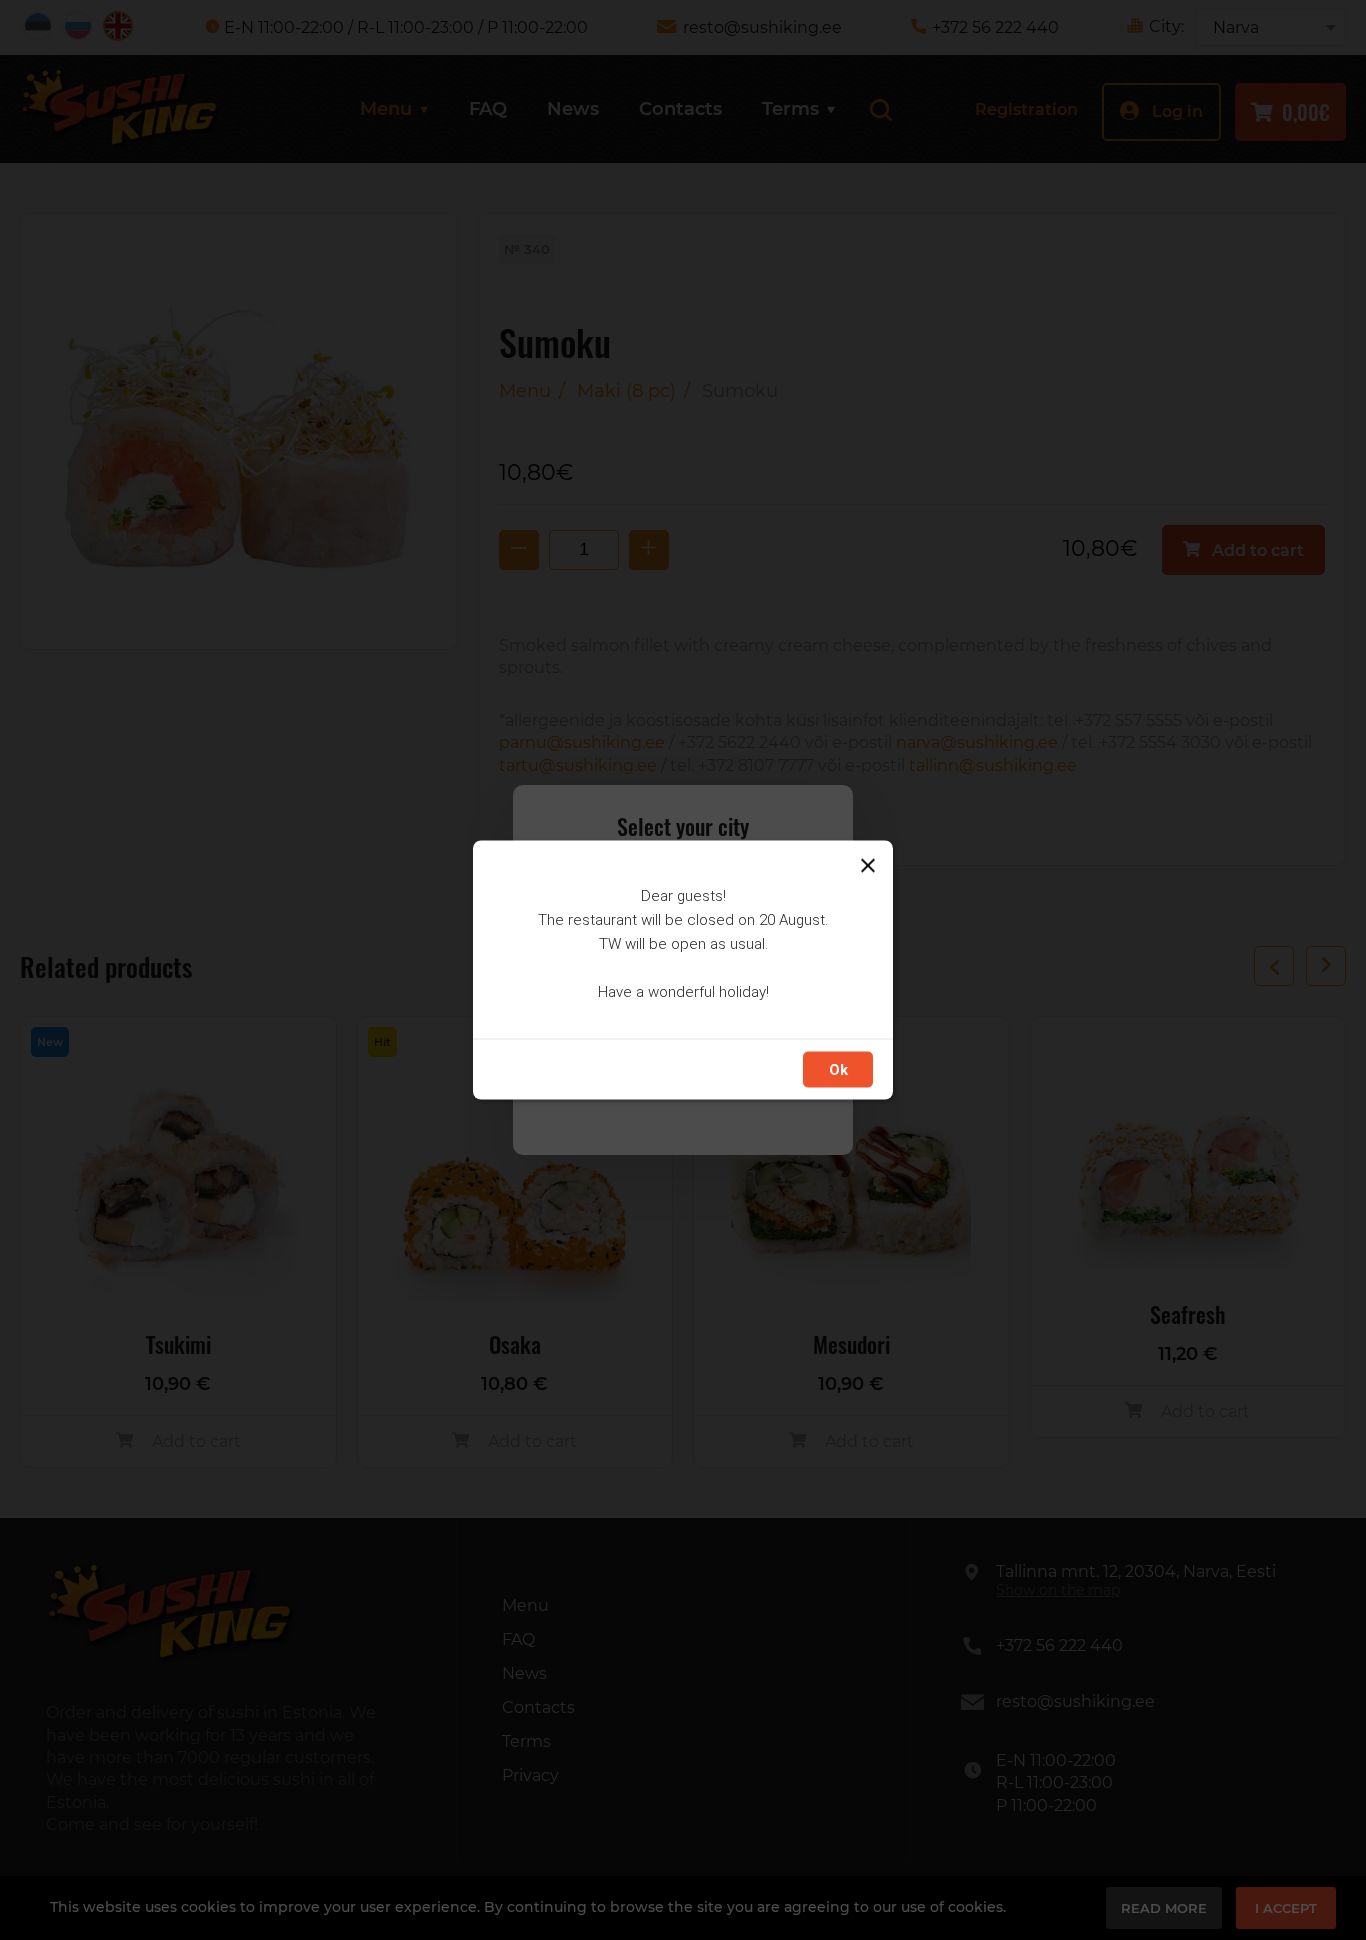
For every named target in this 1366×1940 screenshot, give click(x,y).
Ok (838, 1070)
